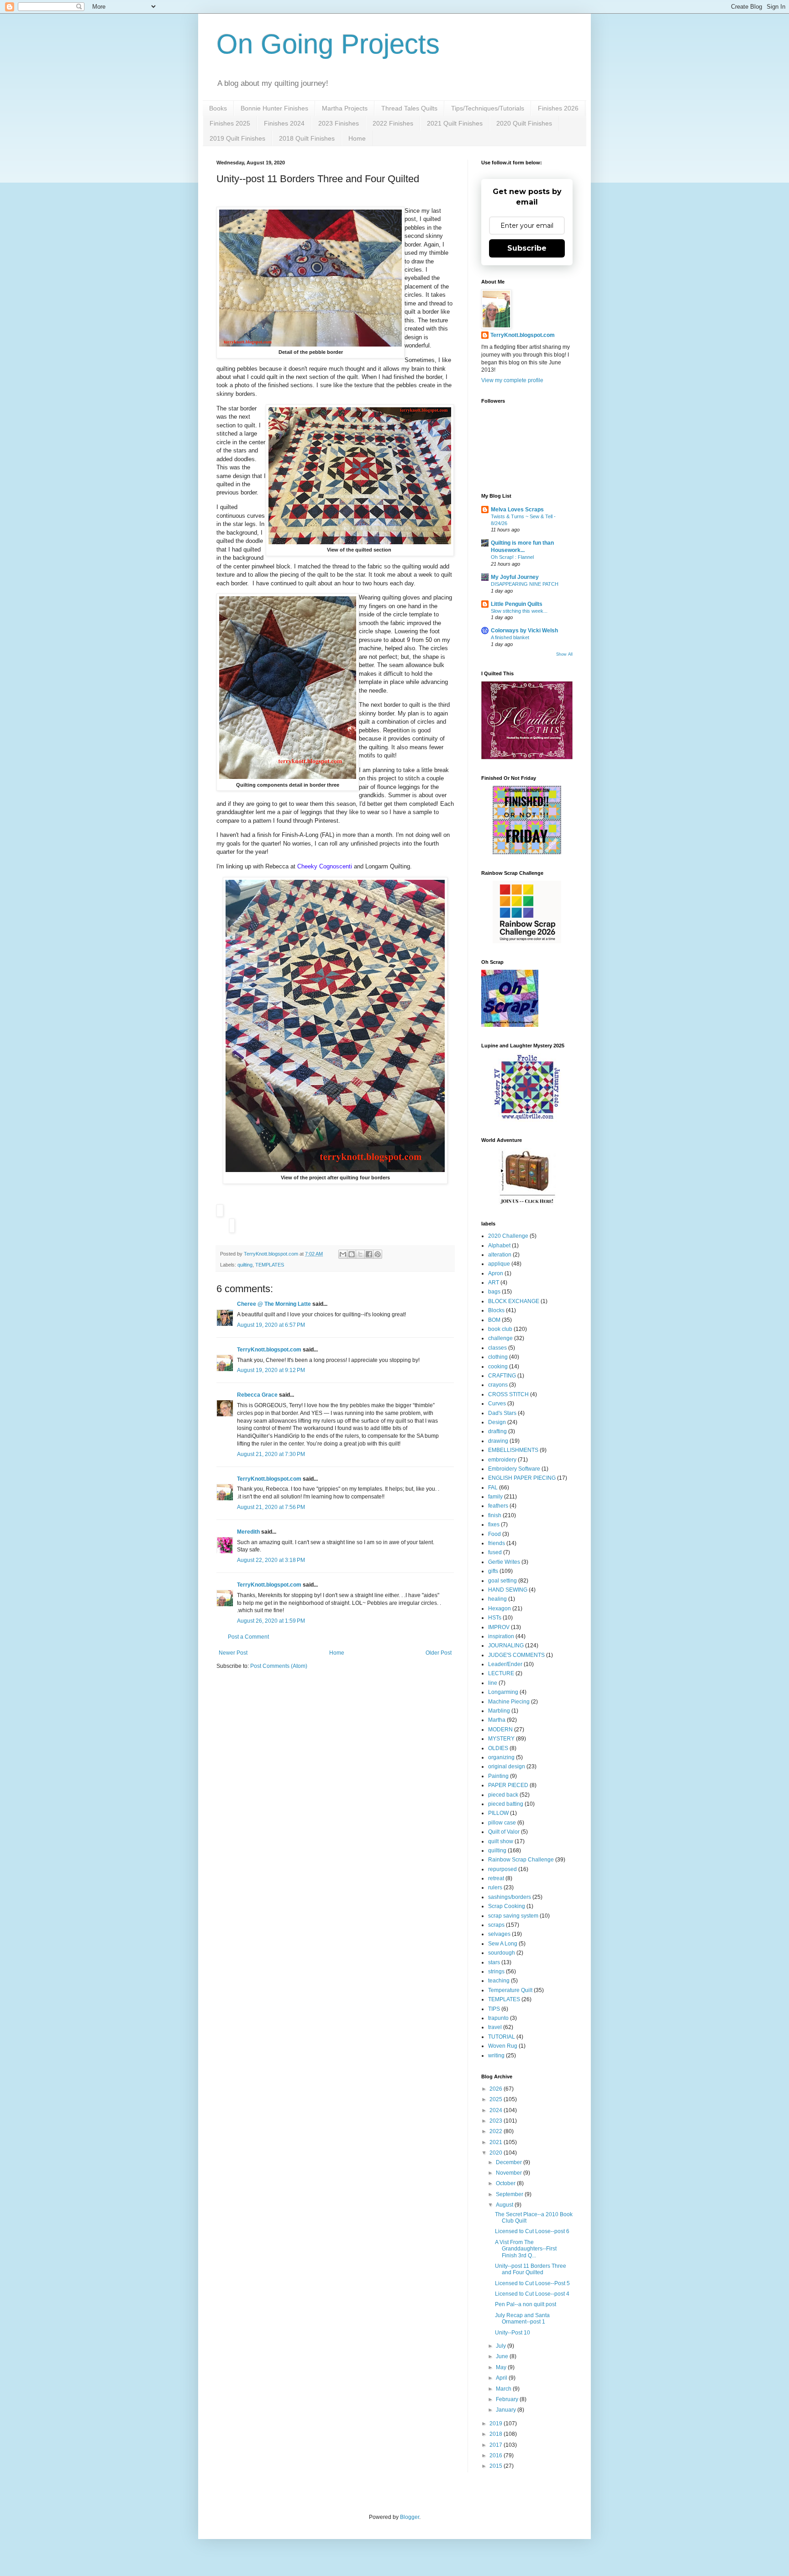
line (493, 1683)
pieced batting (506, 1804)
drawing (498, 1441)
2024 (497, 2110)
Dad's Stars (502, 1413)
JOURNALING (506, 1645)
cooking (498, 1367)
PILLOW (498, 1813)
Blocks (496, 1310)
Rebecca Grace (257, 1395)
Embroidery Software (514, 1469)
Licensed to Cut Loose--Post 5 (532, 2283)
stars (494, 1962)
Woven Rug (503, 2046)
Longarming (503, 1692)
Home (357, 138)
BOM (494, 1320)
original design (507, 1766)
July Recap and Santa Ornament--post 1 (522, 2318)
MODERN (500, 1730)
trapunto (498, 2018)
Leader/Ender (505, 1664)
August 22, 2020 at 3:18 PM (271, 1560)
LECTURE (501, 1673)
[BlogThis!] (352, 1254)
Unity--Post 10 (513, 2333)
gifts (493, 1571)
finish (495, 1515)
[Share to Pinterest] (378, 1254)
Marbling (499, 1711)
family (495, 1497)
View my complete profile (512, 380)
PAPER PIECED (508, 1785)
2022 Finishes (393, 123)
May (502, 2367)
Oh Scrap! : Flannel (512, 557)
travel (495, 2027)
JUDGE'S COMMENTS (516, 1655)
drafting (497, 1431)
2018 (497, 2434)
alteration (500, 1255)
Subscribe (527, 248)
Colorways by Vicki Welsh (524, 631)
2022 (497, 2131)
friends (497, 1543)
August (505, 2205)
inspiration (501, 1636)
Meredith (248, 1532)
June (503, 2356)
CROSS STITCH (508, 1394)
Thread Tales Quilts (409, 108)
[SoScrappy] (527, 941)
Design (497, 1422)
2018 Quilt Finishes (307, 138)
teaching (499, 1981)
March (504, 2389)
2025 (497, 2099)
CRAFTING (502, 1376)
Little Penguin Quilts (517, 604)
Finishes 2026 (558, 108)
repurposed (502, 1869)
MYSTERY (501, 1739)
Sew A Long (503, 1944)
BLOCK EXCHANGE (514, 1301)
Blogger (410, 2517)
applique (499, 1264)
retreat (496, 1878)
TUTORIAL (502, 2037)
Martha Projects (345, 108)
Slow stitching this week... (519, 611)
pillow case (502, 1823)
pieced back (503, 1795)
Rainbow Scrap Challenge (521, 1860)
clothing (498, 1357)
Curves (497, 1404)
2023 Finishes (339, 123)
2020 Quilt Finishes (524, 123)
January (507, 2410)
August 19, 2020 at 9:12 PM (271, 1370)
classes (497, 1348)
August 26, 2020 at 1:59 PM (271, 1621)
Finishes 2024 (284, 123)
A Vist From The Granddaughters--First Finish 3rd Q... (526, 2249)
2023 (497, 2121)
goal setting (502, 1581)
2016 (497, 2455)
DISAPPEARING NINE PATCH (525, 584)
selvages (499, 1934)
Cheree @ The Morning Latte (275, 1304)
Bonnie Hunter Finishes (274, 108)
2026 (497, 2089)
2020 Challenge (508, 1236)
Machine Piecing (509, 1702)
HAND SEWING (508, 1590)
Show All (564, 654)
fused (495, 1552)
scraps (496, 1925)
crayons (498, 1385)
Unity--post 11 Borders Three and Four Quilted (531, 2269)
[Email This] (343, 1254)
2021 (497, 2142)
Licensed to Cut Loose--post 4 (532, 2294)
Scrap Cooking (507, 1906)
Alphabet (499, 1246)
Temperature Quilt (510, 1990)
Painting (498, 1776)
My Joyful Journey (515, 577)
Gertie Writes (504, 1562)
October (506, 2183)
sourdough (502, 1953)
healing (497, 1599)
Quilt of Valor (504, 1832)
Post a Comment (248, 1637)
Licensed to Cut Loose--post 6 (532, 2231)
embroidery (502, 1460)
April (502, 2378)
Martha (497, 1720)
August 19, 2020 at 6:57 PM (271, 1325)
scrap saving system (513, 1916)
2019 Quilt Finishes (237, 138)
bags (494, 1292)
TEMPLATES (270, 1265)
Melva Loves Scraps (517, 510)
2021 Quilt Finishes (455, 123)
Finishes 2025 (230, 123)
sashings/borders (510, 1897)
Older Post (439, 1653)
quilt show (501, 1841)
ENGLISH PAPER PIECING (522, 1478)
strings (496, 1971)
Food (494, 1534)
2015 (497, 2466)
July (502, 2346)
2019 (497, 2424)
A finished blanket (510, 637)
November (510, 2173)
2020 (497, 2153)
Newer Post (233, 1653)
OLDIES (498, 1748)
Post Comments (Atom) (279, 1666)
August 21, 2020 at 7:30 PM (271, 1454)
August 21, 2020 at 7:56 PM (271, 1507)
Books (218, 108)
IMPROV (499, 1627)
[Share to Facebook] (369, 1254)
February (508, 2399)
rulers (495, 1887)
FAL (493, 1488)
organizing (501, 1757)
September (510, 2194)
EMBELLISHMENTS (513, 1450)
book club (500, 1329)
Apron (496, 1273)
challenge (500, 1338)
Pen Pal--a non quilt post (526, 2304)
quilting (245, 1265)
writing (496, 2056)
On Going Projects (328, 44)
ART (494, 1283)
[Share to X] (360, 1254)
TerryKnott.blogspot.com (269, 1350)
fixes (494, 1525)
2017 (497, 2445)
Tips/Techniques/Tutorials (488, 108)
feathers (498, 1506)
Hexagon (500, 1609)
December (510, 2162)
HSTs (495, 1618)
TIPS (494, 2009)
